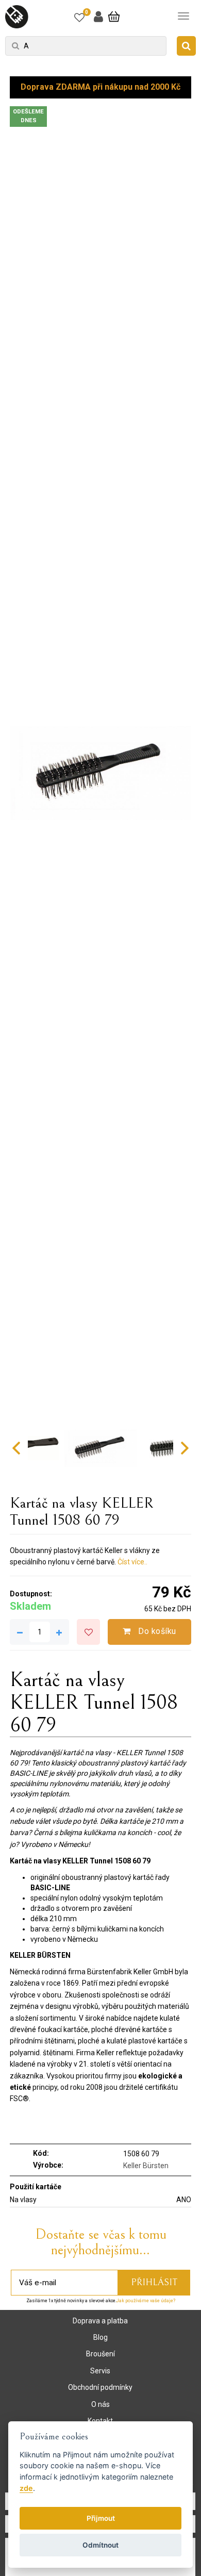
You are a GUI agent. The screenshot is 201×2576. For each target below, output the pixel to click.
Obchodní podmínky (100, 2387)
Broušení (100, 2354)
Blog (100, 2337)
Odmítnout (100, 2545)
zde (26, 2488)
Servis (100, 2371)
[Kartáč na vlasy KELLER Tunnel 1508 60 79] (100, 773)
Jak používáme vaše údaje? (146, 2301)
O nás (100, 2404)
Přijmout (101, 2518)
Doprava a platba (100, 2321)
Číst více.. (132, 1562)
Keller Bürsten (146, 2166)
